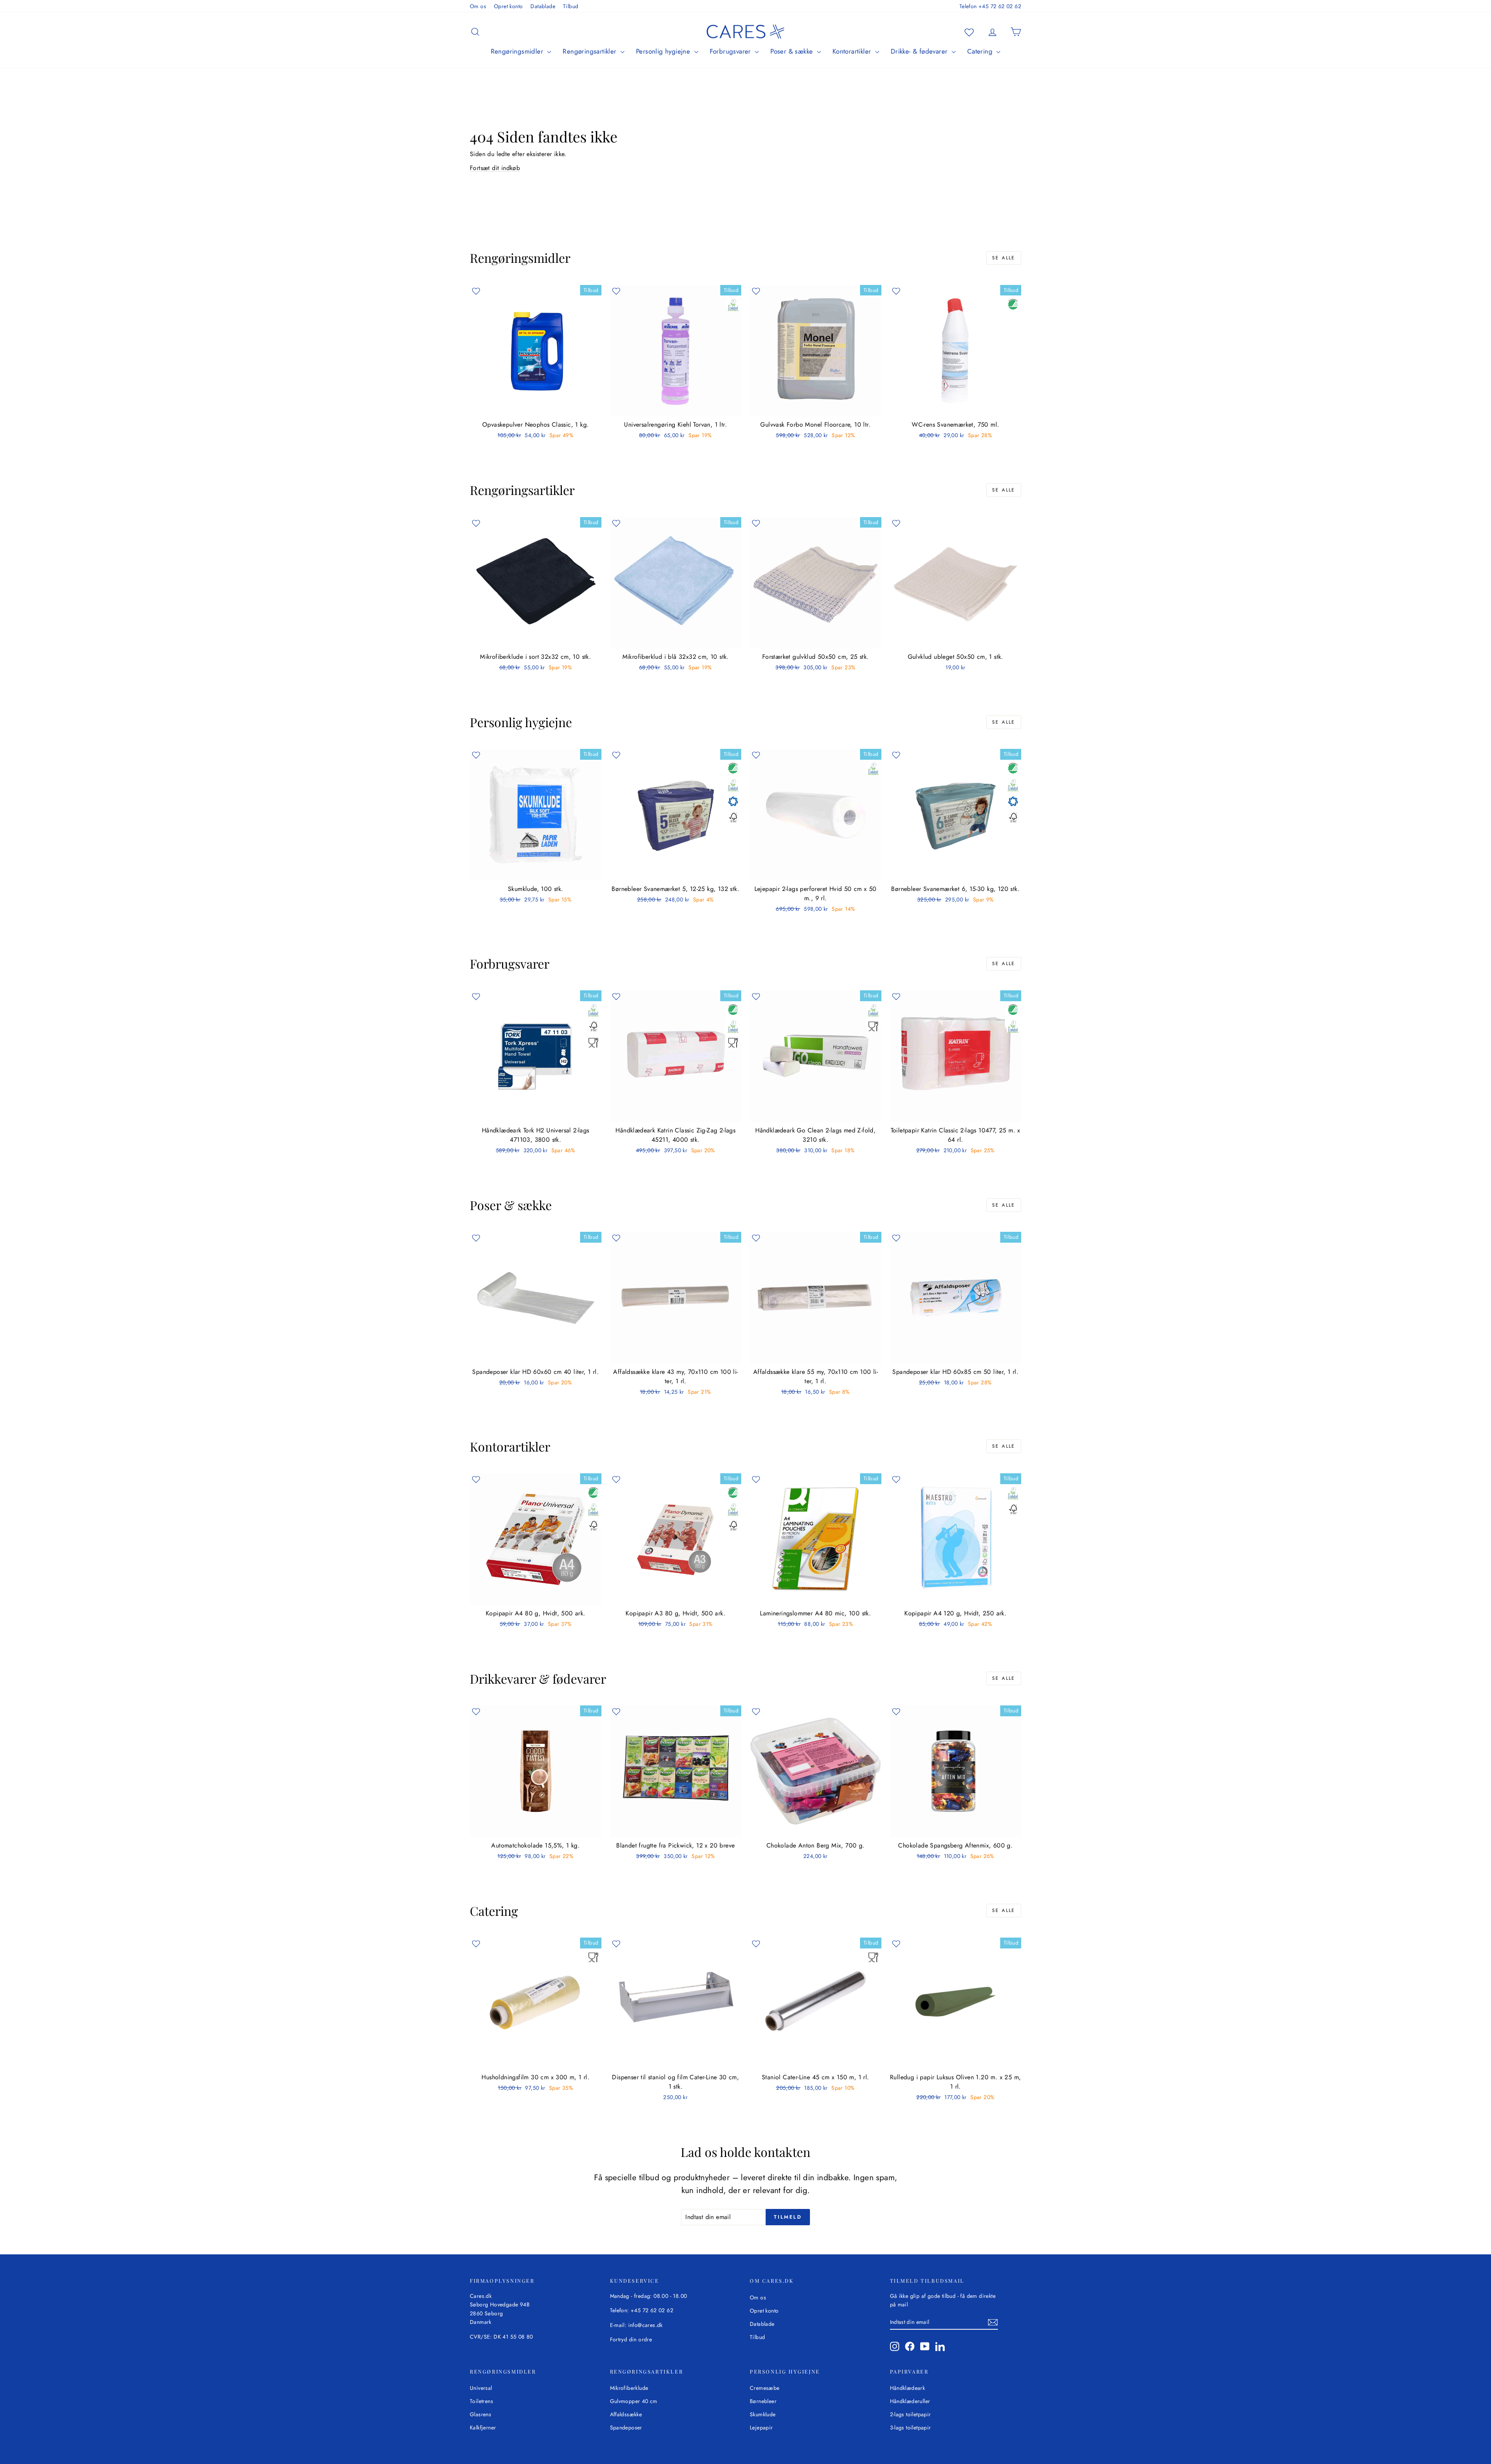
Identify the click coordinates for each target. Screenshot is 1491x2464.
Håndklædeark (908, 2388)
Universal (481, 2388)
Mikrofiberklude (629, 2388)
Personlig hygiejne (664, 51)
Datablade (543, 6)
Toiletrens (481, 2401)
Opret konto (508, 6)
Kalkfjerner (483, 2428)
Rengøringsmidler (518, 51)
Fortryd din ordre (631, 2339)
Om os (478, 6)
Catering (981, 51)
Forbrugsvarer (732, 51)
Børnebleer (763, 2401)
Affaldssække (626, 2414)
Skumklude (763, 2414)
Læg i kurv (536, 408)
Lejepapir (761, 2428)
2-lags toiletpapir (911, 2414)
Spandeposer (626, 2428)
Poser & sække (793, 51)
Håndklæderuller (910, 2401)
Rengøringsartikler (591, 51)
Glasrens (480, 2414)
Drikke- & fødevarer (920, 51)
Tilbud (571, 6)
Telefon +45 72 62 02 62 (990, 6)
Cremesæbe (765, 2388)
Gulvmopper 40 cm (634, 2401)
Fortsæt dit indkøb (495, 168)
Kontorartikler (853, 51)
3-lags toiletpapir (911, 2428)
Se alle (1004, 258)
